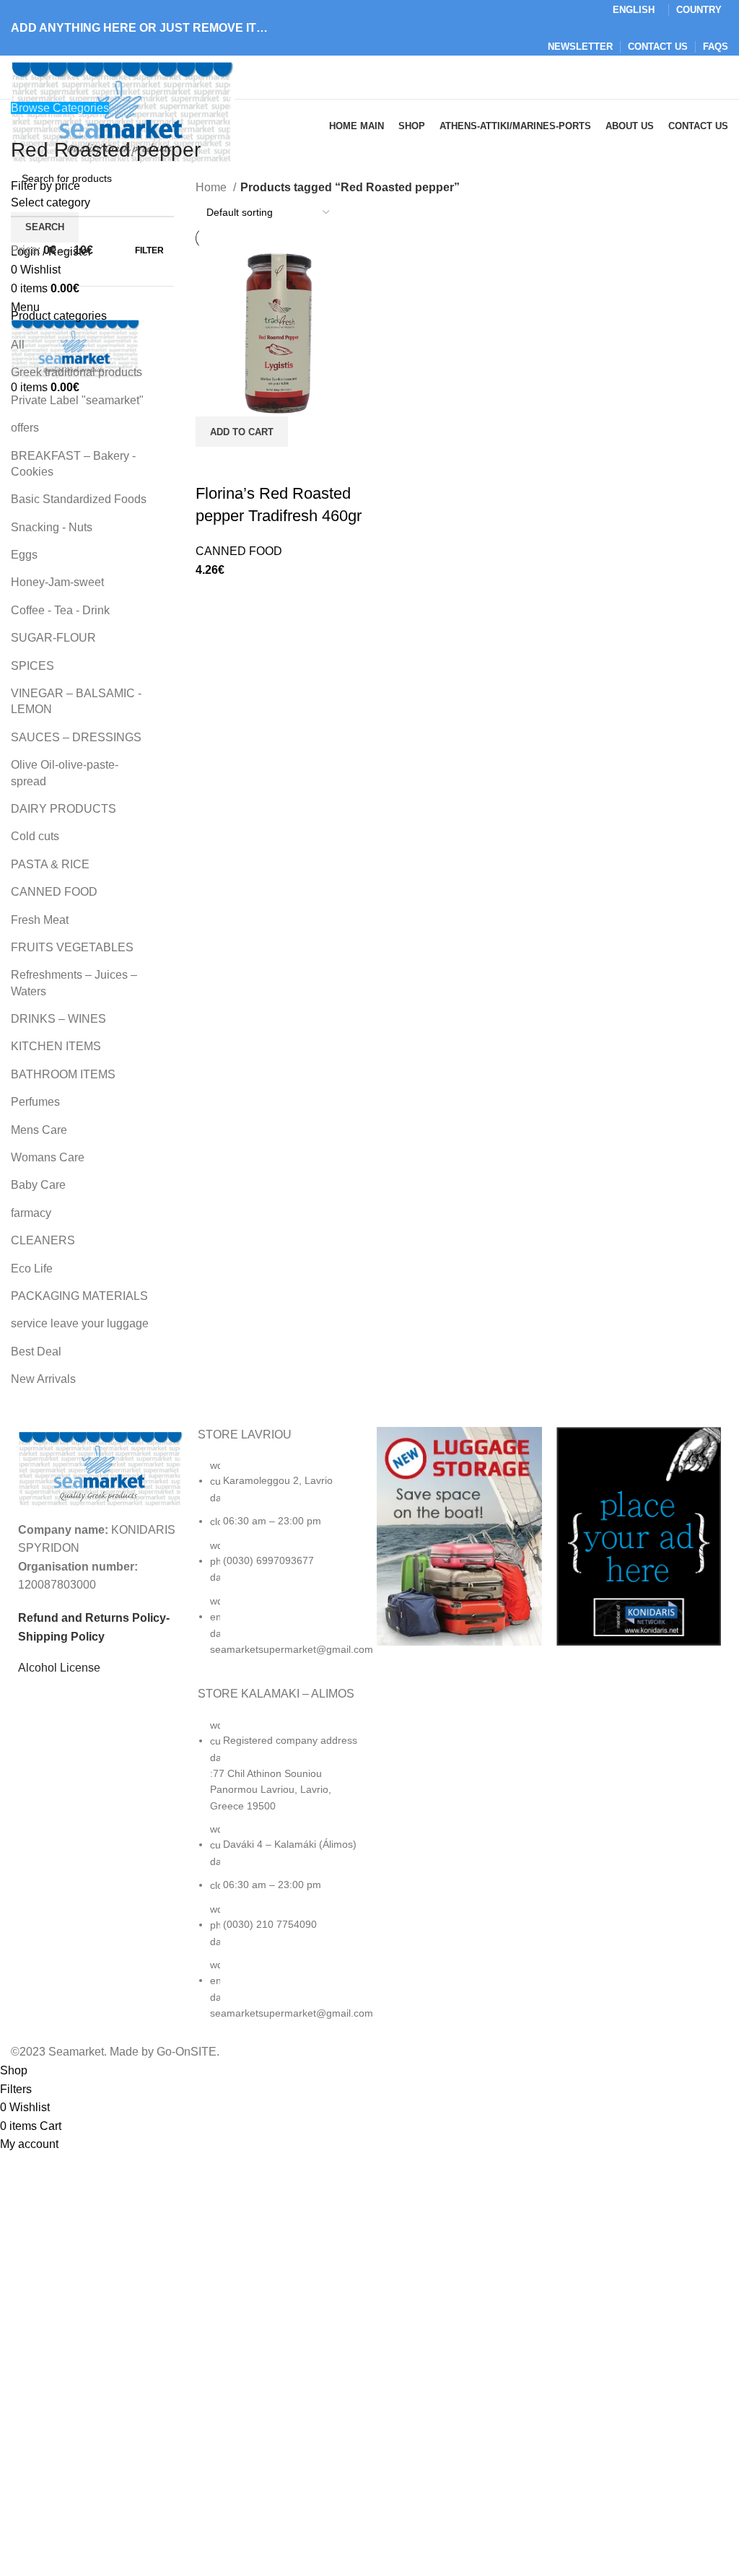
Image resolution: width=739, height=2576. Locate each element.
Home (213, 187)
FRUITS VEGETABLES (72, 947)
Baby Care (38, 1185)
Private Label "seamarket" (77, 400)
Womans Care (48, 1157)
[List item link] (280, 1564)
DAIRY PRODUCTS (64, 809)
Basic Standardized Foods (79, 499)
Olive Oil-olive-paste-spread (65, 773)
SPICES (32, 666)
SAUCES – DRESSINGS (76, 737)
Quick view (214, 465)
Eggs (24, 555)
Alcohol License (59, 1668)
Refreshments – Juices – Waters (74, 983)
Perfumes (35, 1102)
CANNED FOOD (54, 892)
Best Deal (36, 1352)
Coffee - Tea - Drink (60, 610)
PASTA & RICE (50, 864)
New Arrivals (43, 1379)
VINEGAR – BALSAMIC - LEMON (76, 701)
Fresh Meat (40, 920)
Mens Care (39, 1130)
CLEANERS (43, 1240)
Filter (149, 250)
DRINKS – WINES (58, 1019)
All (18, 345)
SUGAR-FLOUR (53, 638)
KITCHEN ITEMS (56, 1046)
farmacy (31, 1213)
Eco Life (32, 1269)
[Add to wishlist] (253, 465)
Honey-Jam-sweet (57, 582)
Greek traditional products (76, 372)
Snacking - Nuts (52, 527)
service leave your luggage (80, 1323)
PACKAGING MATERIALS (79, 1296)
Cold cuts (35, 836)
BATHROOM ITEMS (63, 1074)
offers (25, 428)
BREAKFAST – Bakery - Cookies (73, 464)
